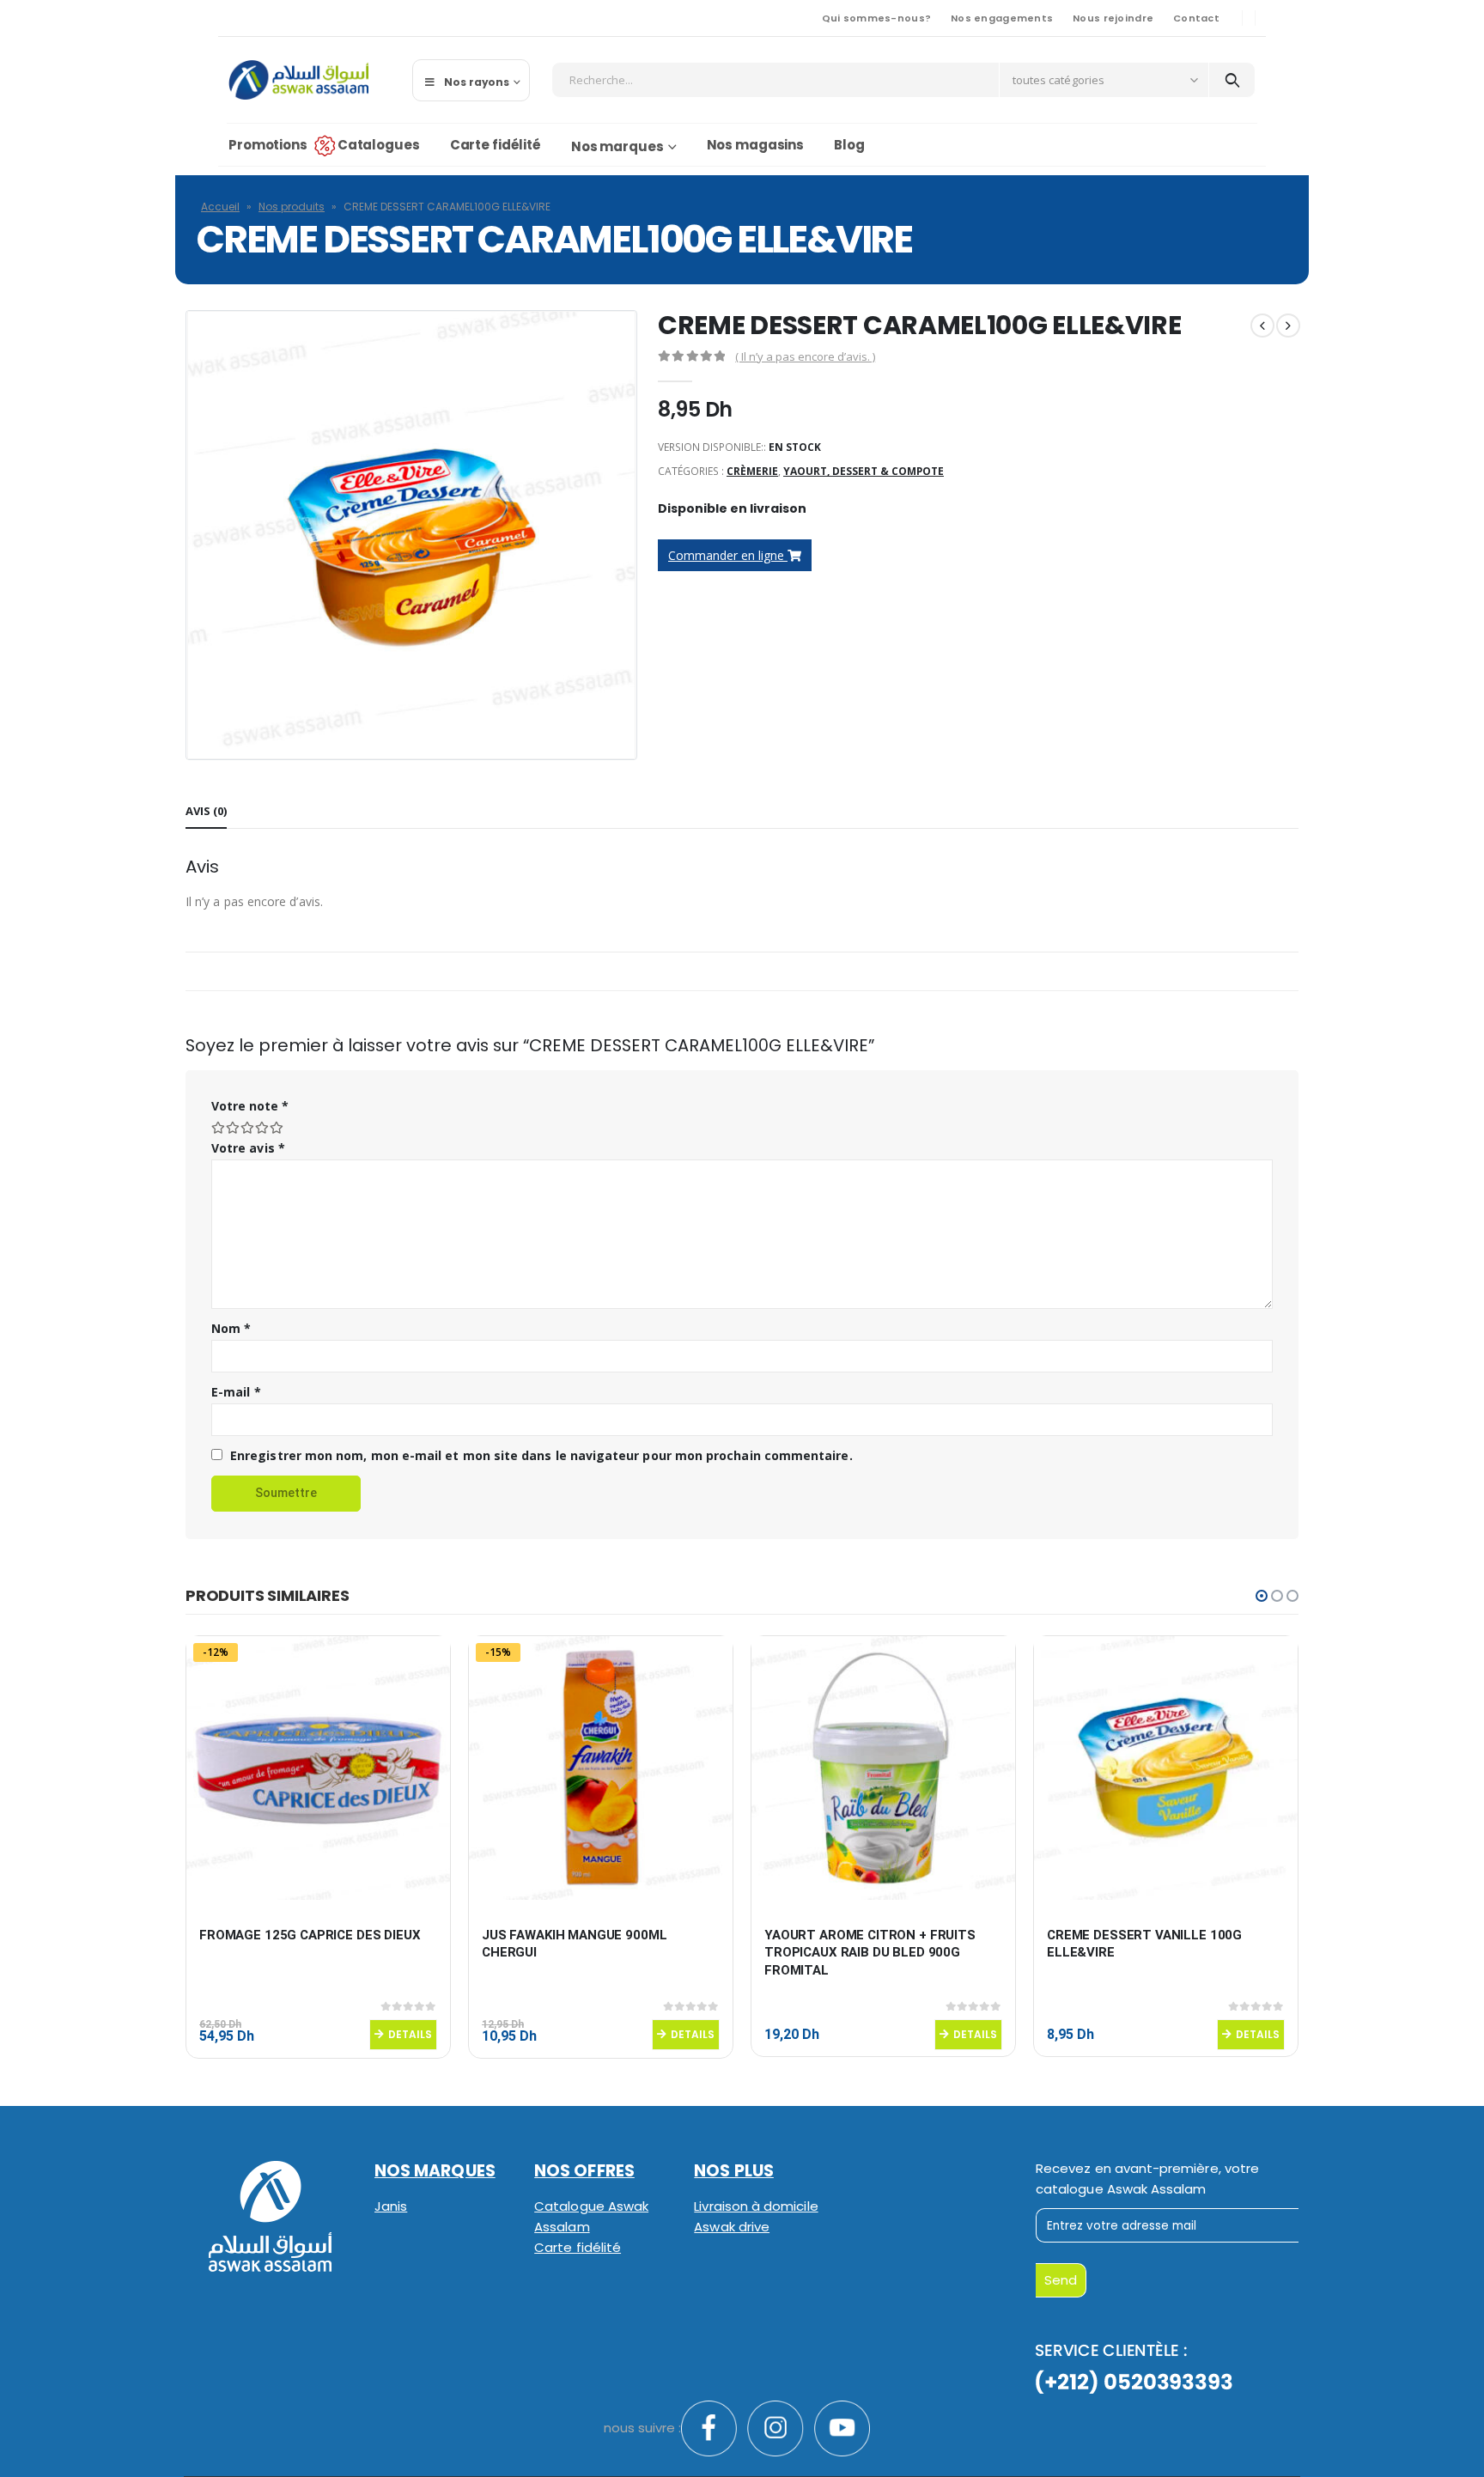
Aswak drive (732, 2227)
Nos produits (292, 207)
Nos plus (734, 2171)
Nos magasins (756, 145)
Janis (391, 2206)
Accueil (220, 207)
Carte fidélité (496, 145)
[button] (1262, 1596)
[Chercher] (1232, 80)
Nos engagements (1002, 18)
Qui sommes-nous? (876, 18)
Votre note (250, 1106)
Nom (231, 1328)
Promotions (268, 145)
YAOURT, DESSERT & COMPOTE (864, 471)
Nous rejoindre (1113, 18)
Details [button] (410, 2034)
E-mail (236, 1392)
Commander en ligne (728, 555)
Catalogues (379, 145)
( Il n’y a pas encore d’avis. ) (805, 356)
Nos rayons (477, 82)
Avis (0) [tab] (206, 811)
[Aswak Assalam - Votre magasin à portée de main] (298, 80)
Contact (1196, 18)
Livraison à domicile (756, 2206)
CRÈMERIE (752, 471)
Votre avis (248, 1148)
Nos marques (617, 146)
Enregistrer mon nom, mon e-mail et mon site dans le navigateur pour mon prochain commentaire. (541, 1455)
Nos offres (584, 2171)
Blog (849, 145)
